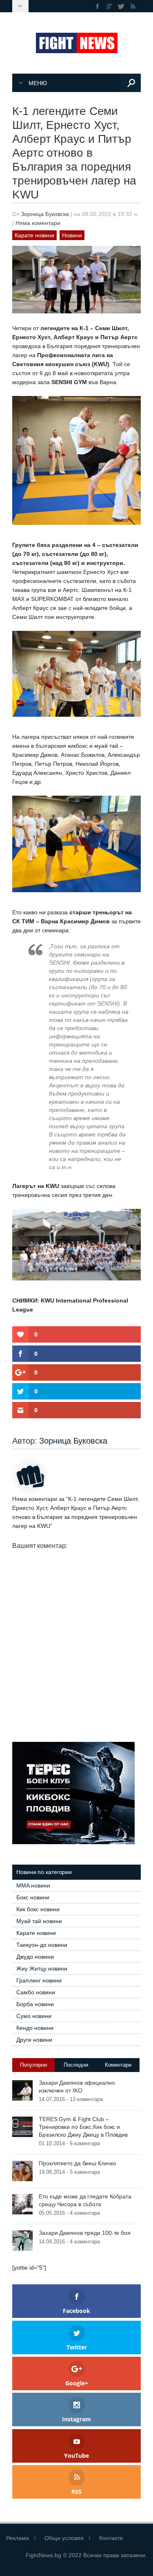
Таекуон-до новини (42, 1945)
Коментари (118, 2065)
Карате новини (34, 235)
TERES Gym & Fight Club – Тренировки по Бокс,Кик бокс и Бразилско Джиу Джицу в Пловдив (83, 2127)
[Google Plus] (110, 6)
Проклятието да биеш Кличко (77, 2163)
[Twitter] (121, 6)
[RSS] (133, 6)
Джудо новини (35, 1957)
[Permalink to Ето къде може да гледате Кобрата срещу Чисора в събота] (22, 2204)
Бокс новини (33, 1897)
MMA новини (33, 1885)
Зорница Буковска (45, 214)
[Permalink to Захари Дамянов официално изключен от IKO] (22, 2090)
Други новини (34, 2040)
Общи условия (64, 2538)
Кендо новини (35, 2028)
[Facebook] (98, 6)
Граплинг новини (39, 1980)
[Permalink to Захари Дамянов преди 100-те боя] (22, 2240)
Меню (38, 83)
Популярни (33, 2065)
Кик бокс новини (38, 1909)
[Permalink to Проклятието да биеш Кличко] (22, 2171)
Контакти (111, 2538)
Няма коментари (38, 223)
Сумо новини (34, 2016)
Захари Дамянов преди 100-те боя (85, 2233)
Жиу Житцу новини (42, 1969)
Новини (72, 235)
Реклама (18, 2538)
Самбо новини (36, 1992)
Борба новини (35, 2004)
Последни (76, 2065)
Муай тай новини (39, 1921)
